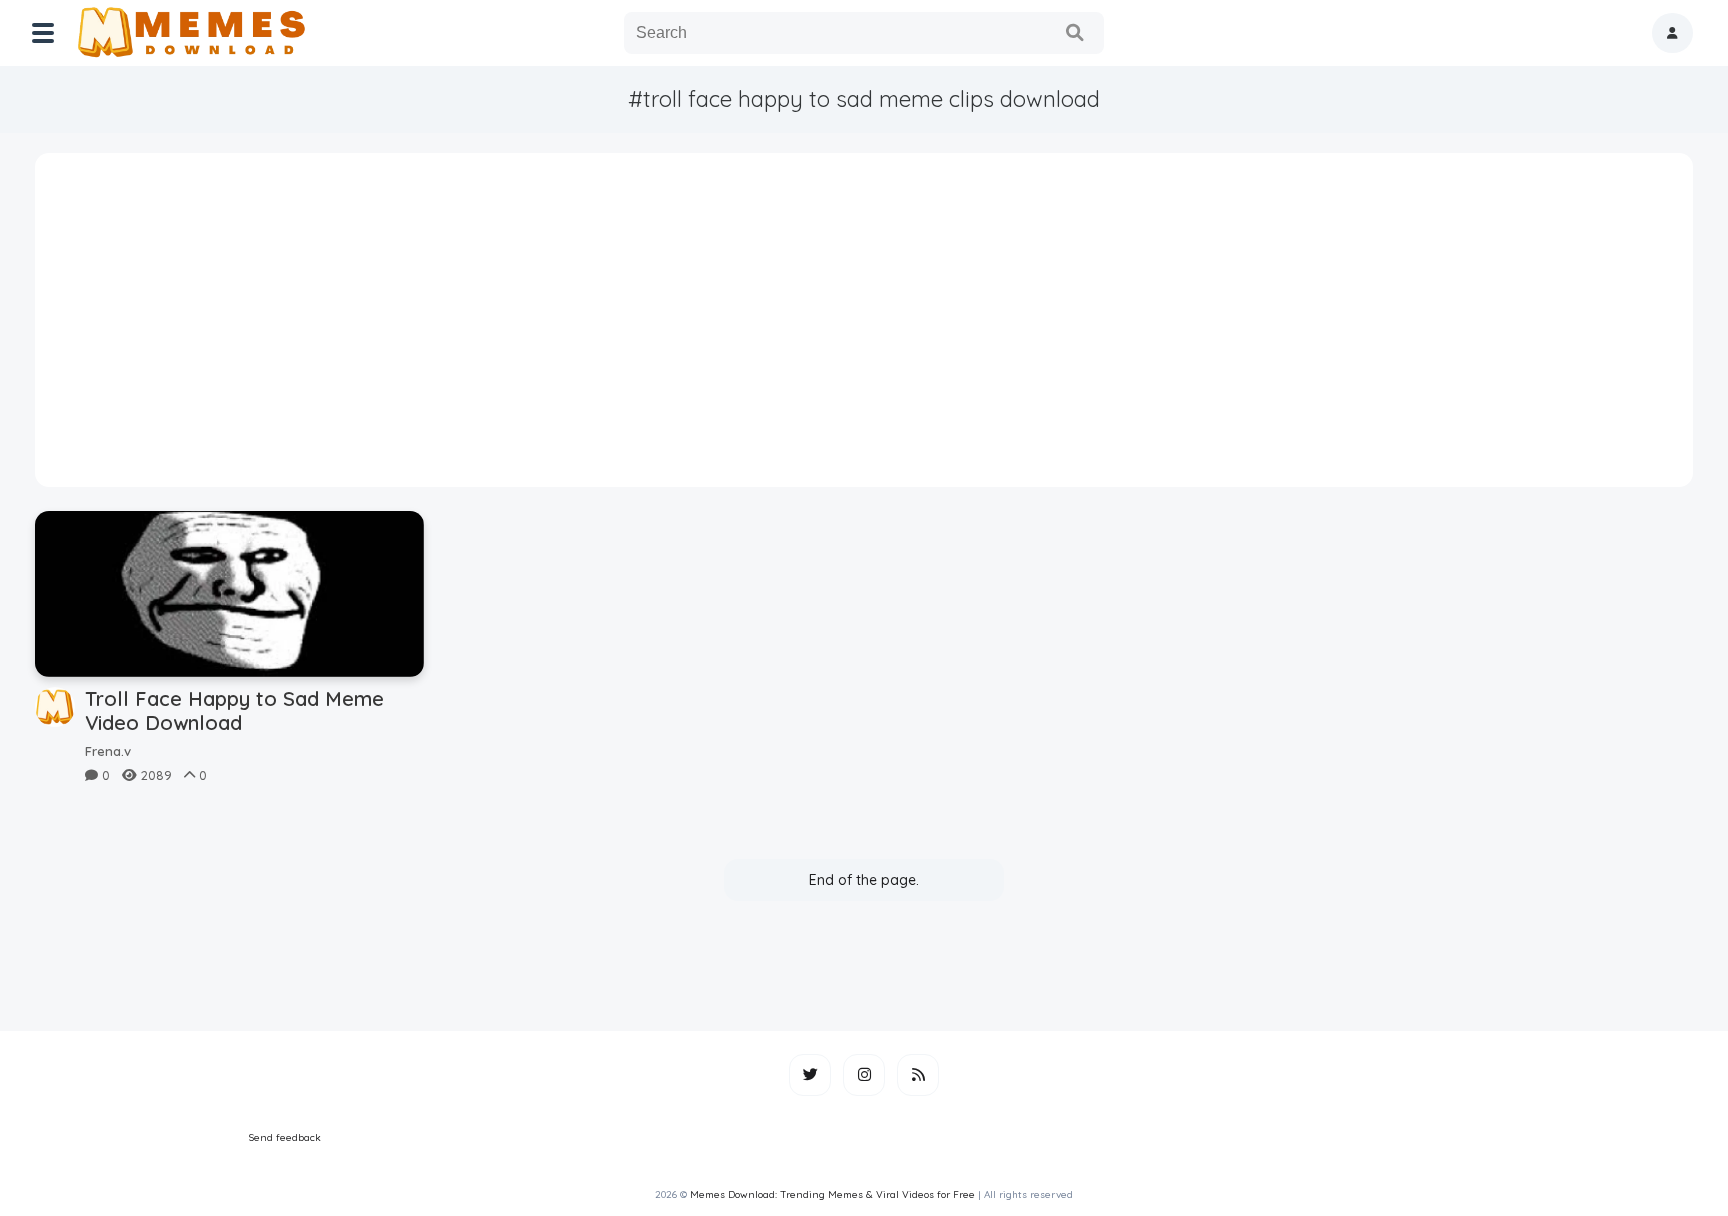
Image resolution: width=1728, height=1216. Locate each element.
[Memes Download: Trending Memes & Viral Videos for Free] (190, 33)
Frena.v (108, 751)
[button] (1672, 33)
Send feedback (285, 1137)
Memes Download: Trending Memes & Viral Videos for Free (832, 1194)
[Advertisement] (864, 327)
